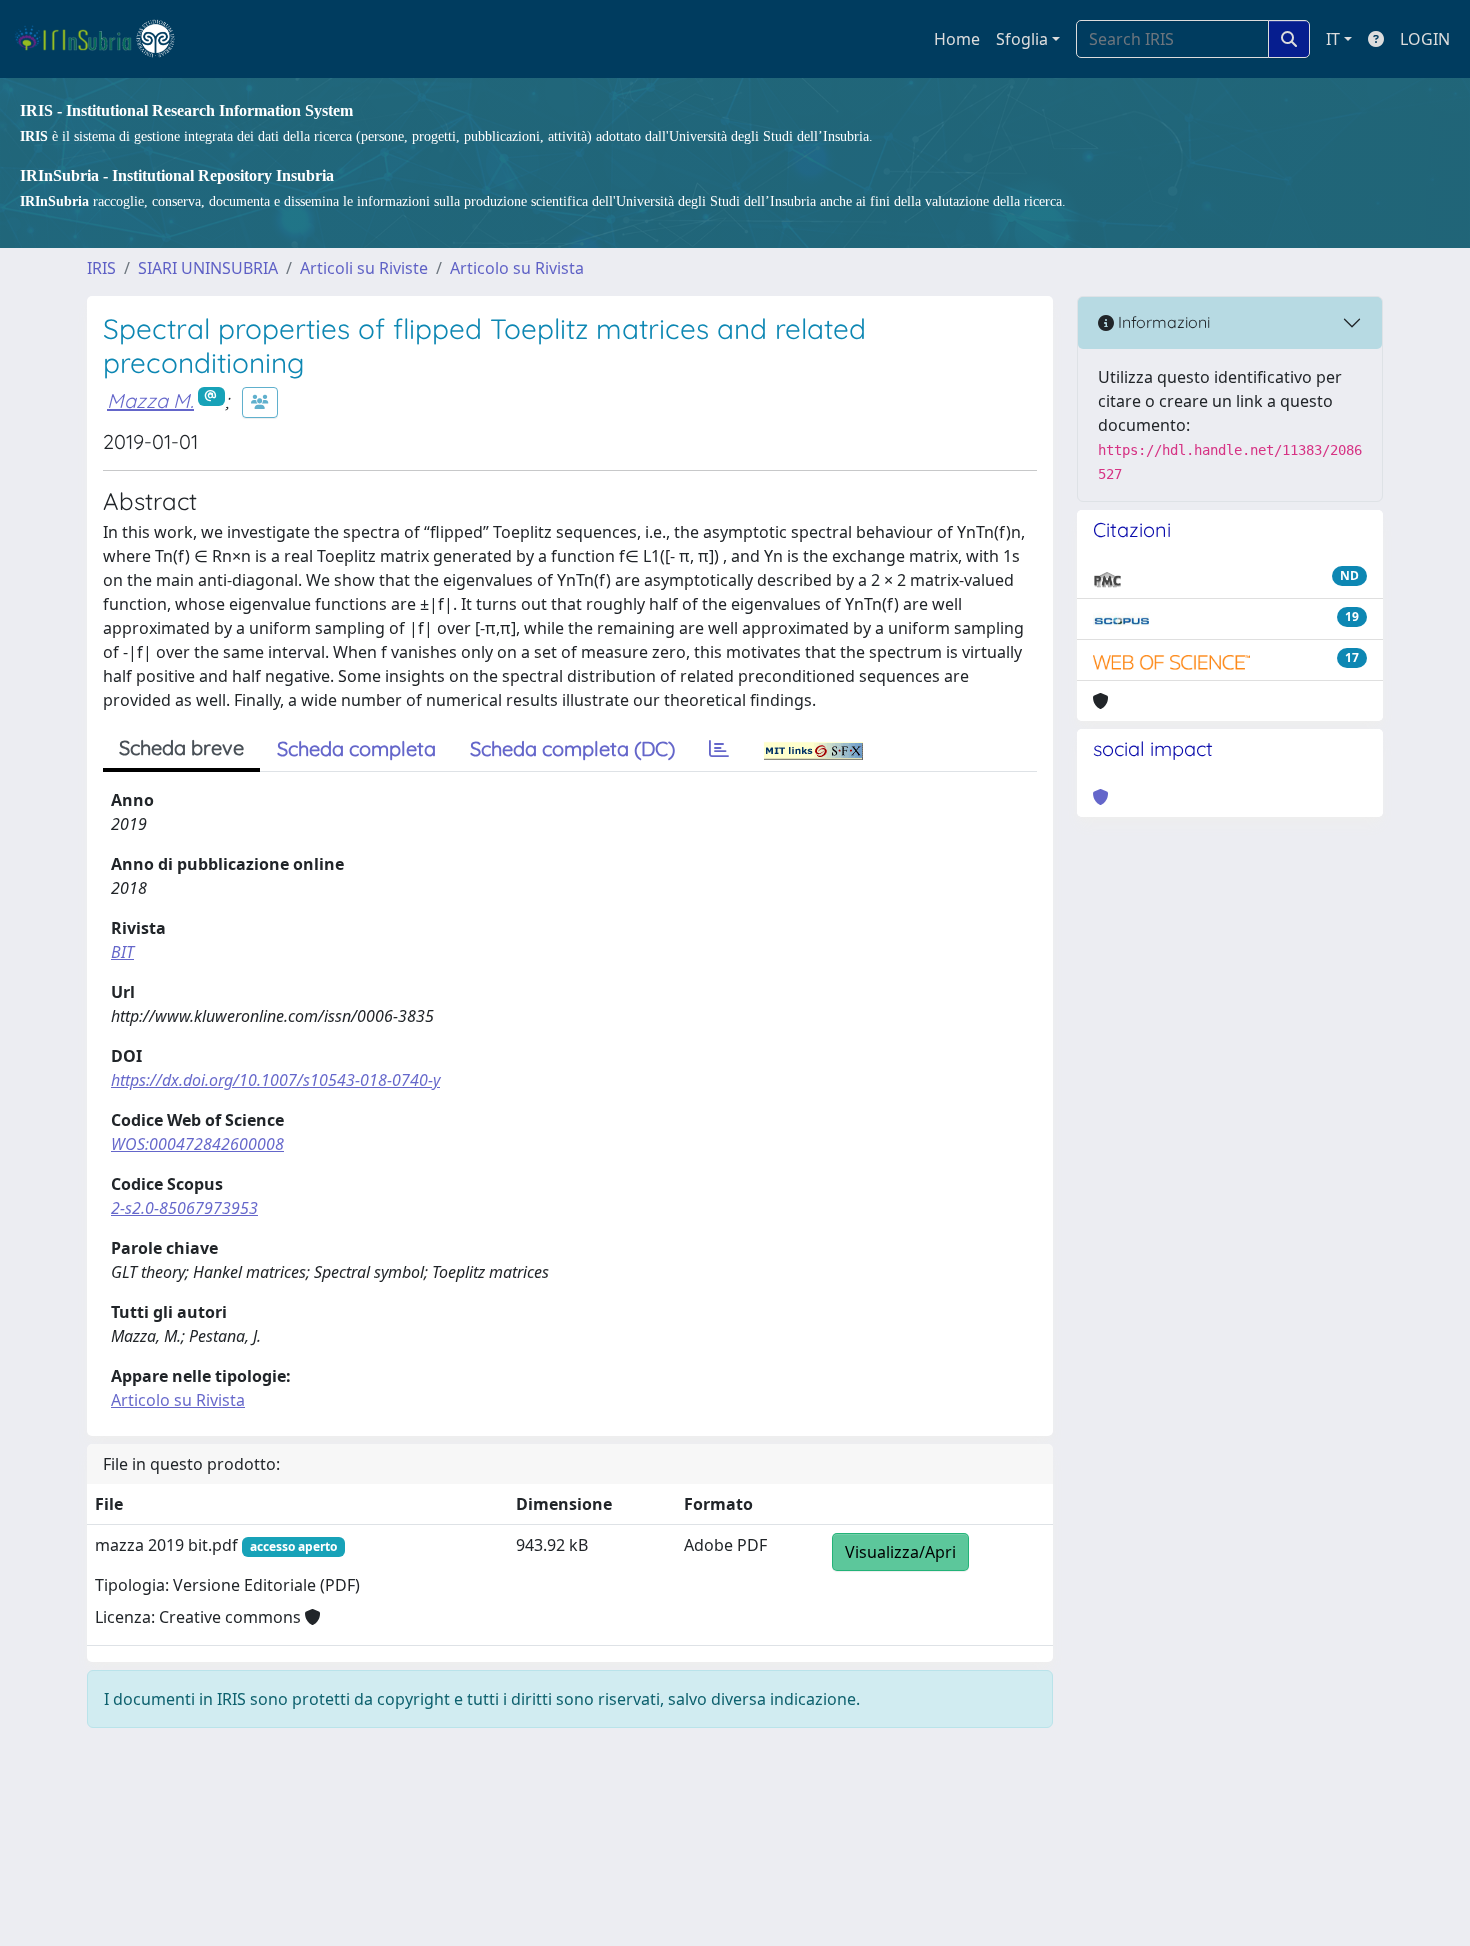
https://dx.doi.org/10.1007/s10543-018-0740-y (275, 1080)
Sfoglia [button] (1022, 39)
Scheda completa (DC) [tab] (572, 748)
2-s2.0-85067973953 (184, 1208)
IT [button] (1333, 39)
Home (957, 39)
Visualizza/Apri (900, 1552)
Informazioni (1162, 322)
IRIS (101, 268)
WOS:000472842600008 (197, 1144)
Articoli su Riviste (364, 268)
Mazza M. (150, 400)
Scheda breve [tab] (181, 747)
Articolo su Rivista (517, 268)
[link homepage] (103, 39)
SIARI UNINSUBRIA (208, 268)
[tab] (719, 749)
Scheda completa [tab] (356, 748)
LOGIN (1425, 39)
